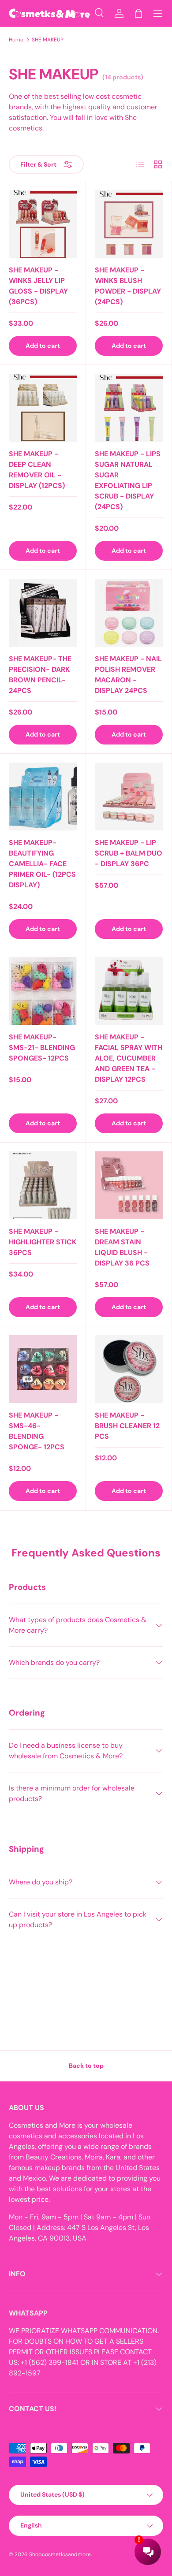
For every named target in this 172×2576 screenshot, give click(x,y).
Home (16, 40)
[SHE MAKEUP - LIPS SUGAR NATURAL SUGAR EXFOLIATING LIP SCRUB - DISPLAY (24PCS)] (129, 408)
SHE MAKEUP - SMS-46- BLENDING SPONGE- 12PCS (37, 1431)
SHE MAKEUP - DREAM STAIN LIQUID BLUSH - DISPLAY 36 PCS (122, 1247)
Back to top (86, 2066)
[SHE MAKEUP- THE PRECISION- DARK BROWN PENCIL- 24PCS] (43, 613)
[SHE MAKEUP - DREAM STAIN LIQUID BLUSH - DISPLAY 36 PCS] (129, 1185)
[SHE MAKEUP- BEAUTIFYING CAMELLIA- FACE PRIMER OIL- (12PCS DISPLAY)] (43, 797)
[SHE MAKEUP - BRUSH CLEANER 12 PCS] (129, 1369)
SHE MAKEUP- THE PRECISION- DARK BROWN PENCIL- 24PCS (40, 675)
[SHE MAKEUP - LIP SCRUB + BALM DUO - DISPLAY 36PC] (129, 797)
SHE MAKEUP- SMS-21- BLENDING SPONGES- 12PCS (42, 1048)
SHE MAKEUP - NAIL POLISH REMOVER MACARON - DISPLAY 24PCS (128, 675)
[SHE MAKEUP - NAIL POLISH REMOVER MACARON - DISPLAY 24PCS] (129, 613)
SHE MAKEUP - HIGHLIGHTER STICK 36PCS (43, 1242)
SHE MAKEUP (48, 40)
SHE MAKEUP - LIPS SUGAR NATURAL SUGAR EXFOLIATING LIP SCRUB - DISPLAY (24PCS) (128, 480)
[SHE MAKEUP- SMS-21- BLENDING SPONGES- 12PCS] (43, 991)
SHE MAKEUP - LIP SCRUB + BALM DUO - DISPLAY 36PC (129, 853)
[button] (138, 13)
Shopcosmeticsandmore (60, 2554)
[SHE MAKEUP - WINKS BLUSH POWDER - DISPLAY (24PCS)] (129, 224)
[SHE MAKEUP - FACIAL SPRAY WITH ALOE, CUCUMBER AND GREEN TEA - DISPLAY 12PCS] (129, 991)
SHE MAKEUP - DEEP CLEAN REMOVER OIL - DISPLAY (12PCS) (37, 470)
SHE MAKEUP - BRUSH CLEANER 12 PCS (127, 1426)
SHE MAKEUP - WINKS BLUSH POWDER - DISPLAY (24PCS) (128, 286)
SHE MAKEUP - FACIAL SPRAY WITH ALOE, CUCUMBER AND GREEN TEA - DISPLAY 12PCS (129, 1058)
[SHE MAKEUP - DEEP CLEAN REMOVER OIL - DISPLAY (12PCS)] (43, 408)
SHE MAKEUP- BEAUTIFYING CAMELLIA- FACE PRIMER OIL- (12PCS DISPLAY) (42, 864)
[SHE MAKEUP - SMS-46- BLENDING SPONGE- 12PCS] (43, 1369)
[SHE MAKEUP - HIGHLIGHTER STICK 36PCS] (43, 1185)
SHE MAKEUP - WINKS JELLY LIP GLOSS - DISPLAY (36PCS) (38, 286)
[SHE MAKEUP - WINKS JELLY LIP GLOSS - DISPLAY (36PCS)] (43, 224)
